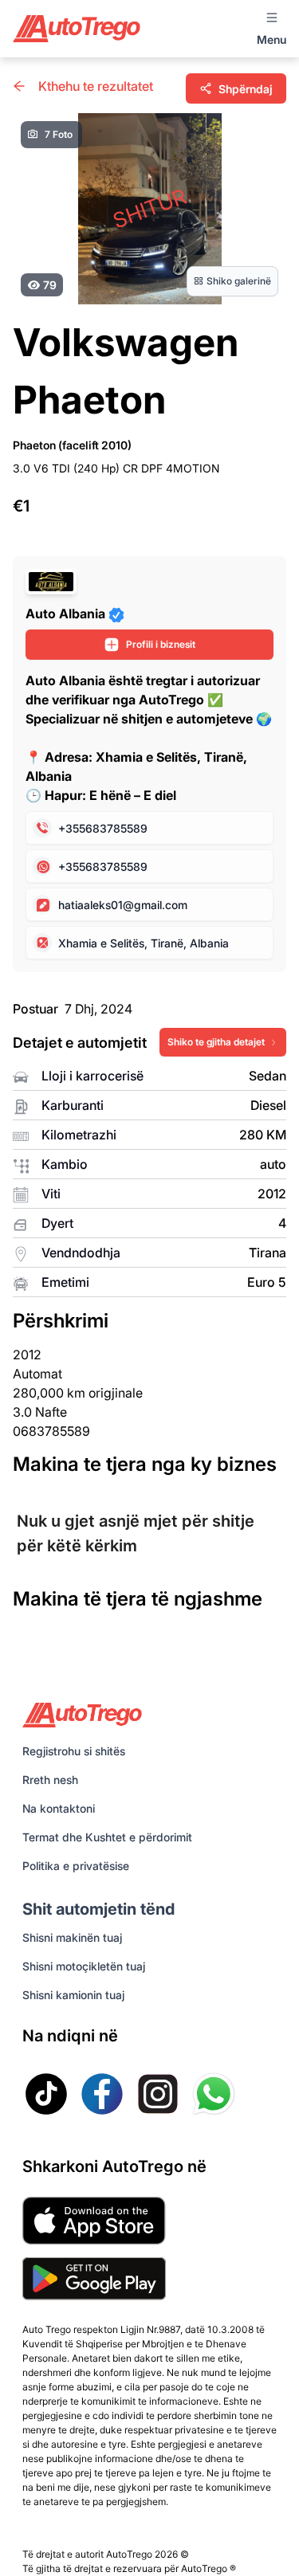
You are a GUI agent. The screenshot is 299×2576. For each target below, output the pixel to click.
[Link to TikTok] (46, 2094)
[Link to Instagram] (158, 2094)
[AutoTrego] (77, 28)
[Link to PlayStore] (94, 2279)
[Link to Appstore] (94, 2221)
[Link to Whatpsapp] (214, 2094)
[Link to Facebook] (102, 2094)
